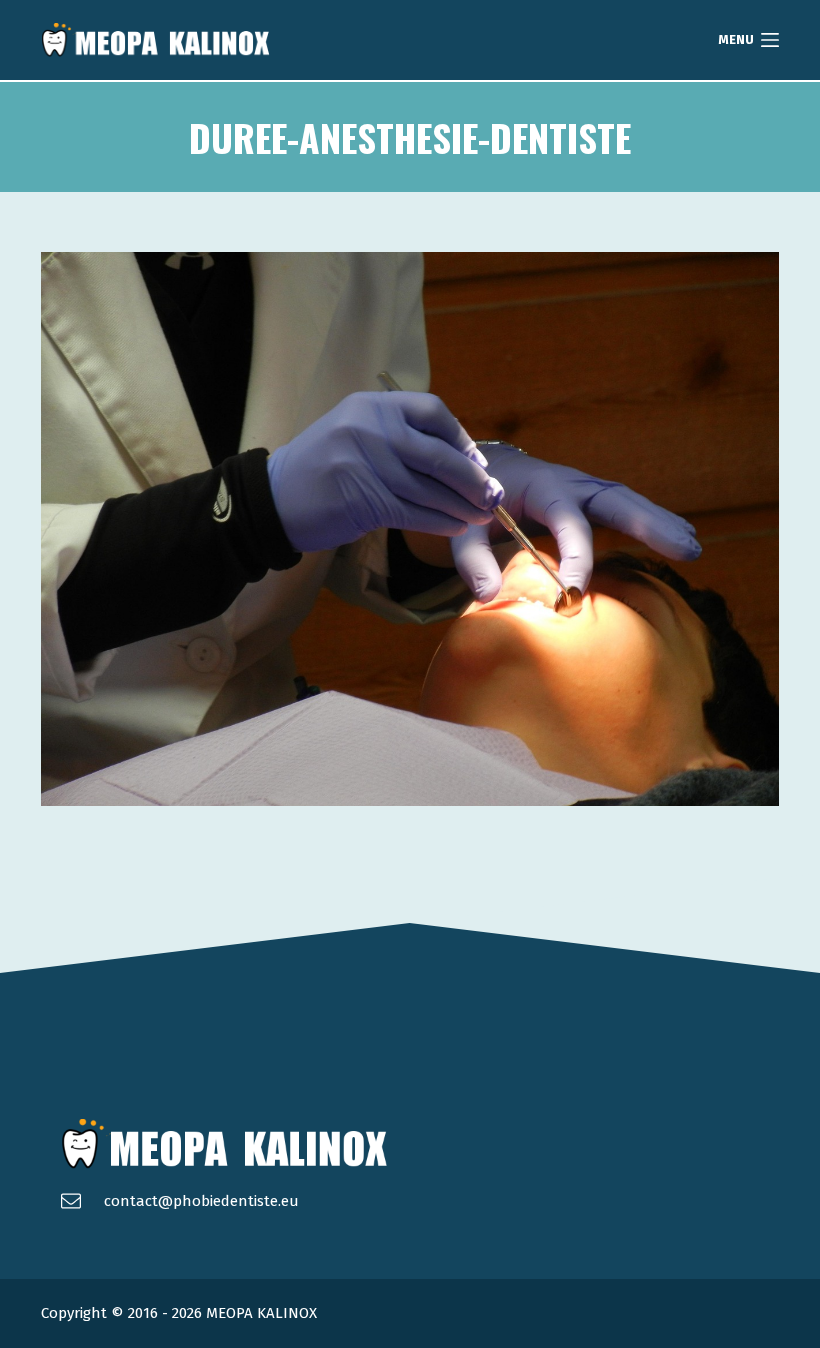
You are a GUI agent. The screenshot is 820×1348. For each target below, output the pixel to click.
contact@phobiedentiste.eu (201, 1201)
